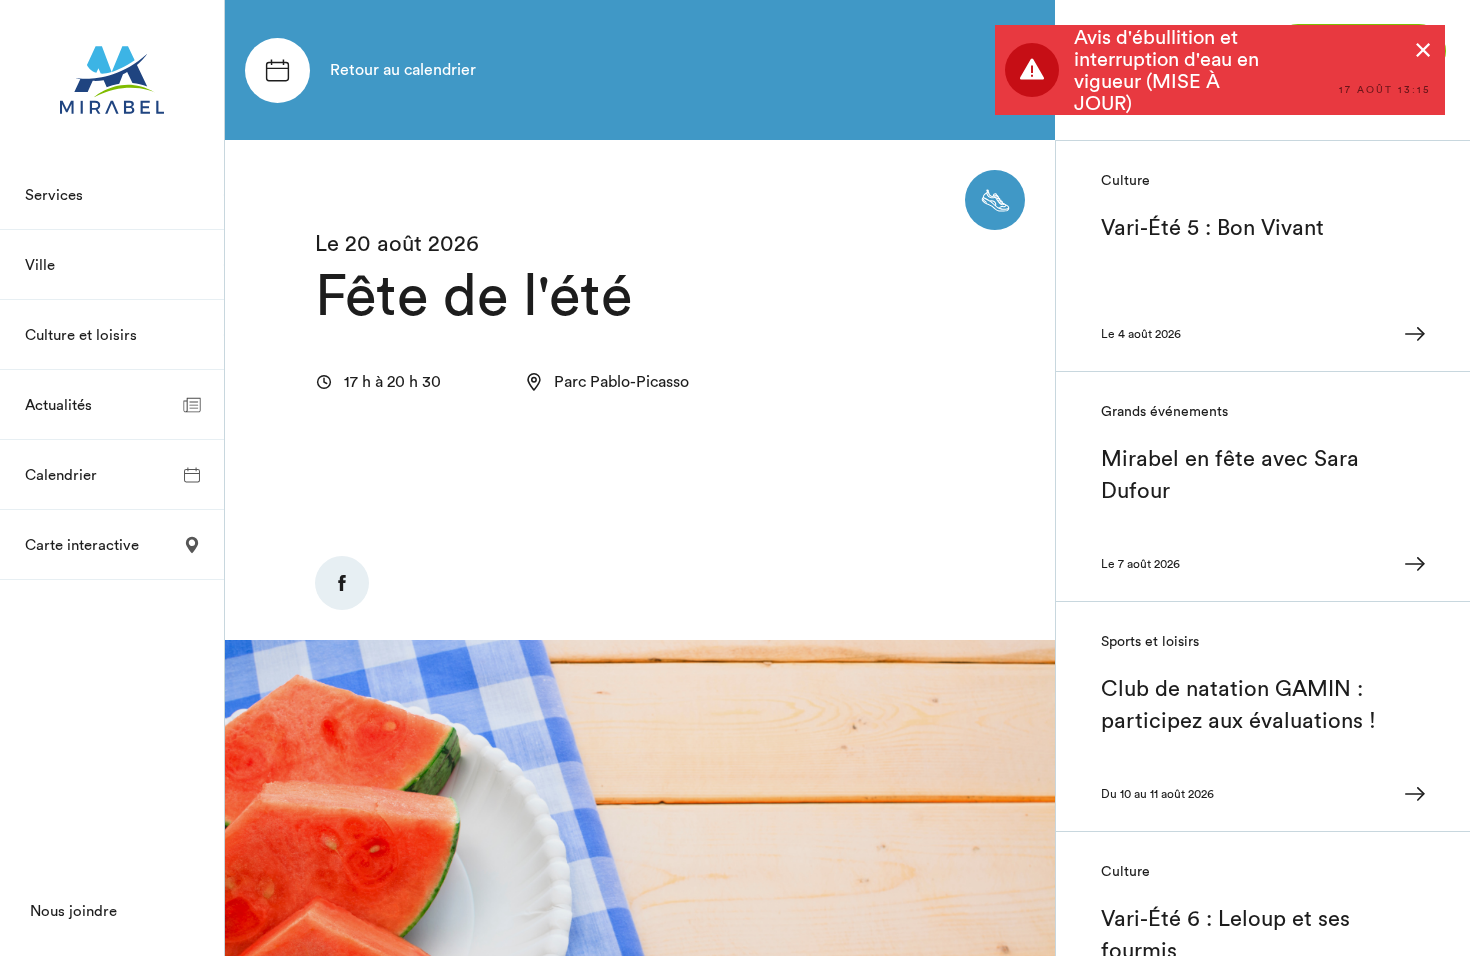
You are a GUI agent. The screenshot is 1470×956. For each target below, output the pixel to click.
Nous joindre (73, 910)
